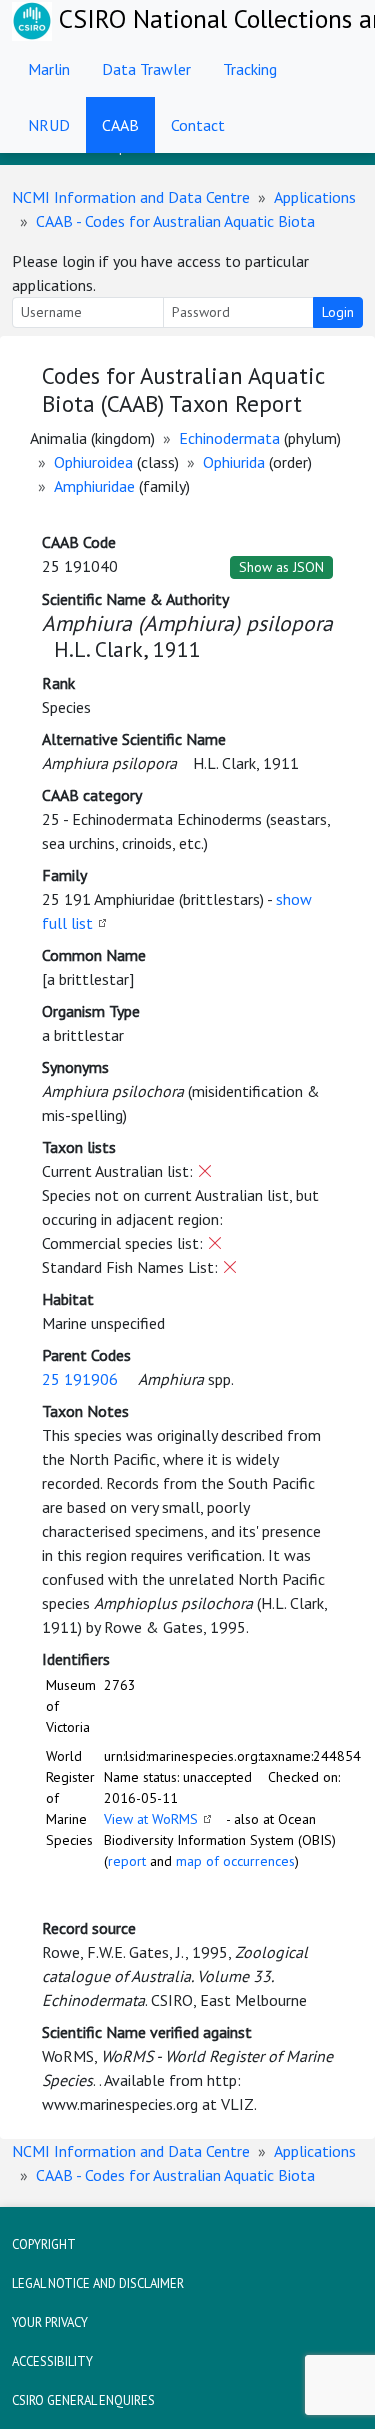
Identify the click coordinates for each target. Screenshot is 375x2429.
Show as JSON (281, 567)
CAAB (120, 125)
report (127, 1861)
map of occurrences (235, 1861)
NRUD (49, 125)
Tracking (250, 69)
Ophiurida (234, 462)
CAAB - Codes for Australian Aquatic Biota (175, 221)
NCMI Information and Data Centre (131, 197)
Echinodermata (229, 438)
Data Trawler (146, 69)
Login (338, 312)
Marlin (49, 69)
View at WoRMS (151, 1819)
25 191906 (80, 1379)
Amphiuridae (94, 486)
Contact (198, 125)
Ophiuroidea (93, 462)
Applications (315, 197)
